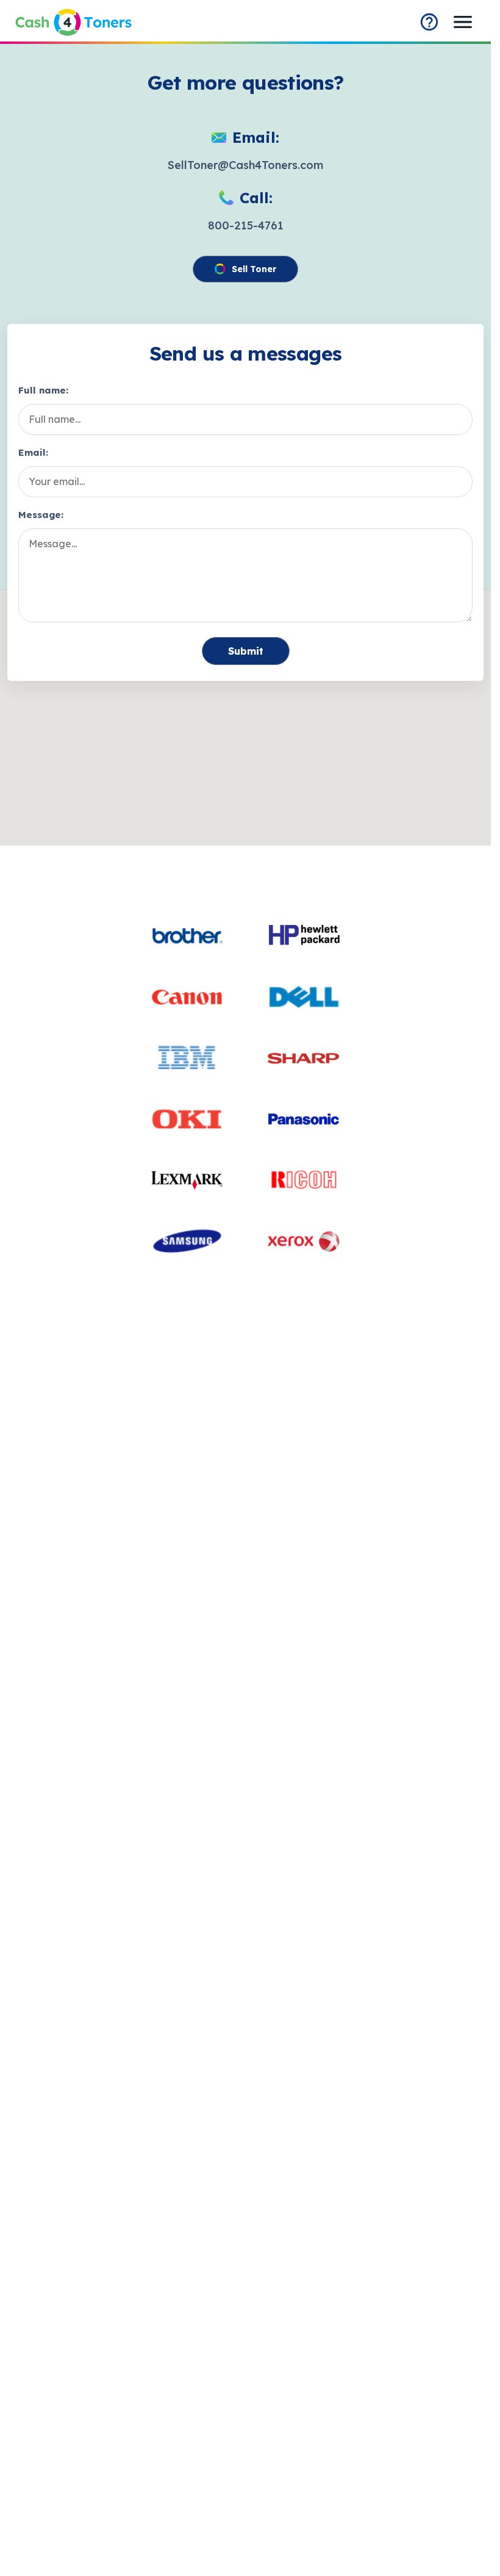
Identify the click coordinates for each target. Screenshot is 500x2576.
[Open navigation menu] (463, 22)
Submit (246, 651)
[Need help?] (429, 22)
